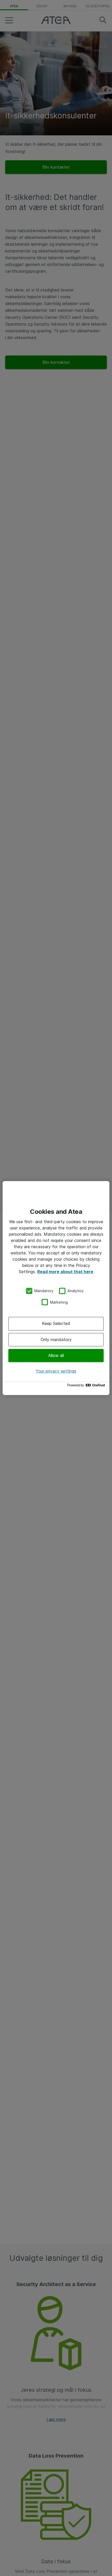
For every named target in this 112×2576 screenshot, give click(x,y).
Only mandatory (56, 1340)
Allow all (56, 1355)
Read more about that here (65, 1272)
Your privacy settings (56, 1371)
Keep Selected (56, 1323)
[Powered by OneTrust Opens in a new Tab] (87, 1387)
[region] (56, 1288)
